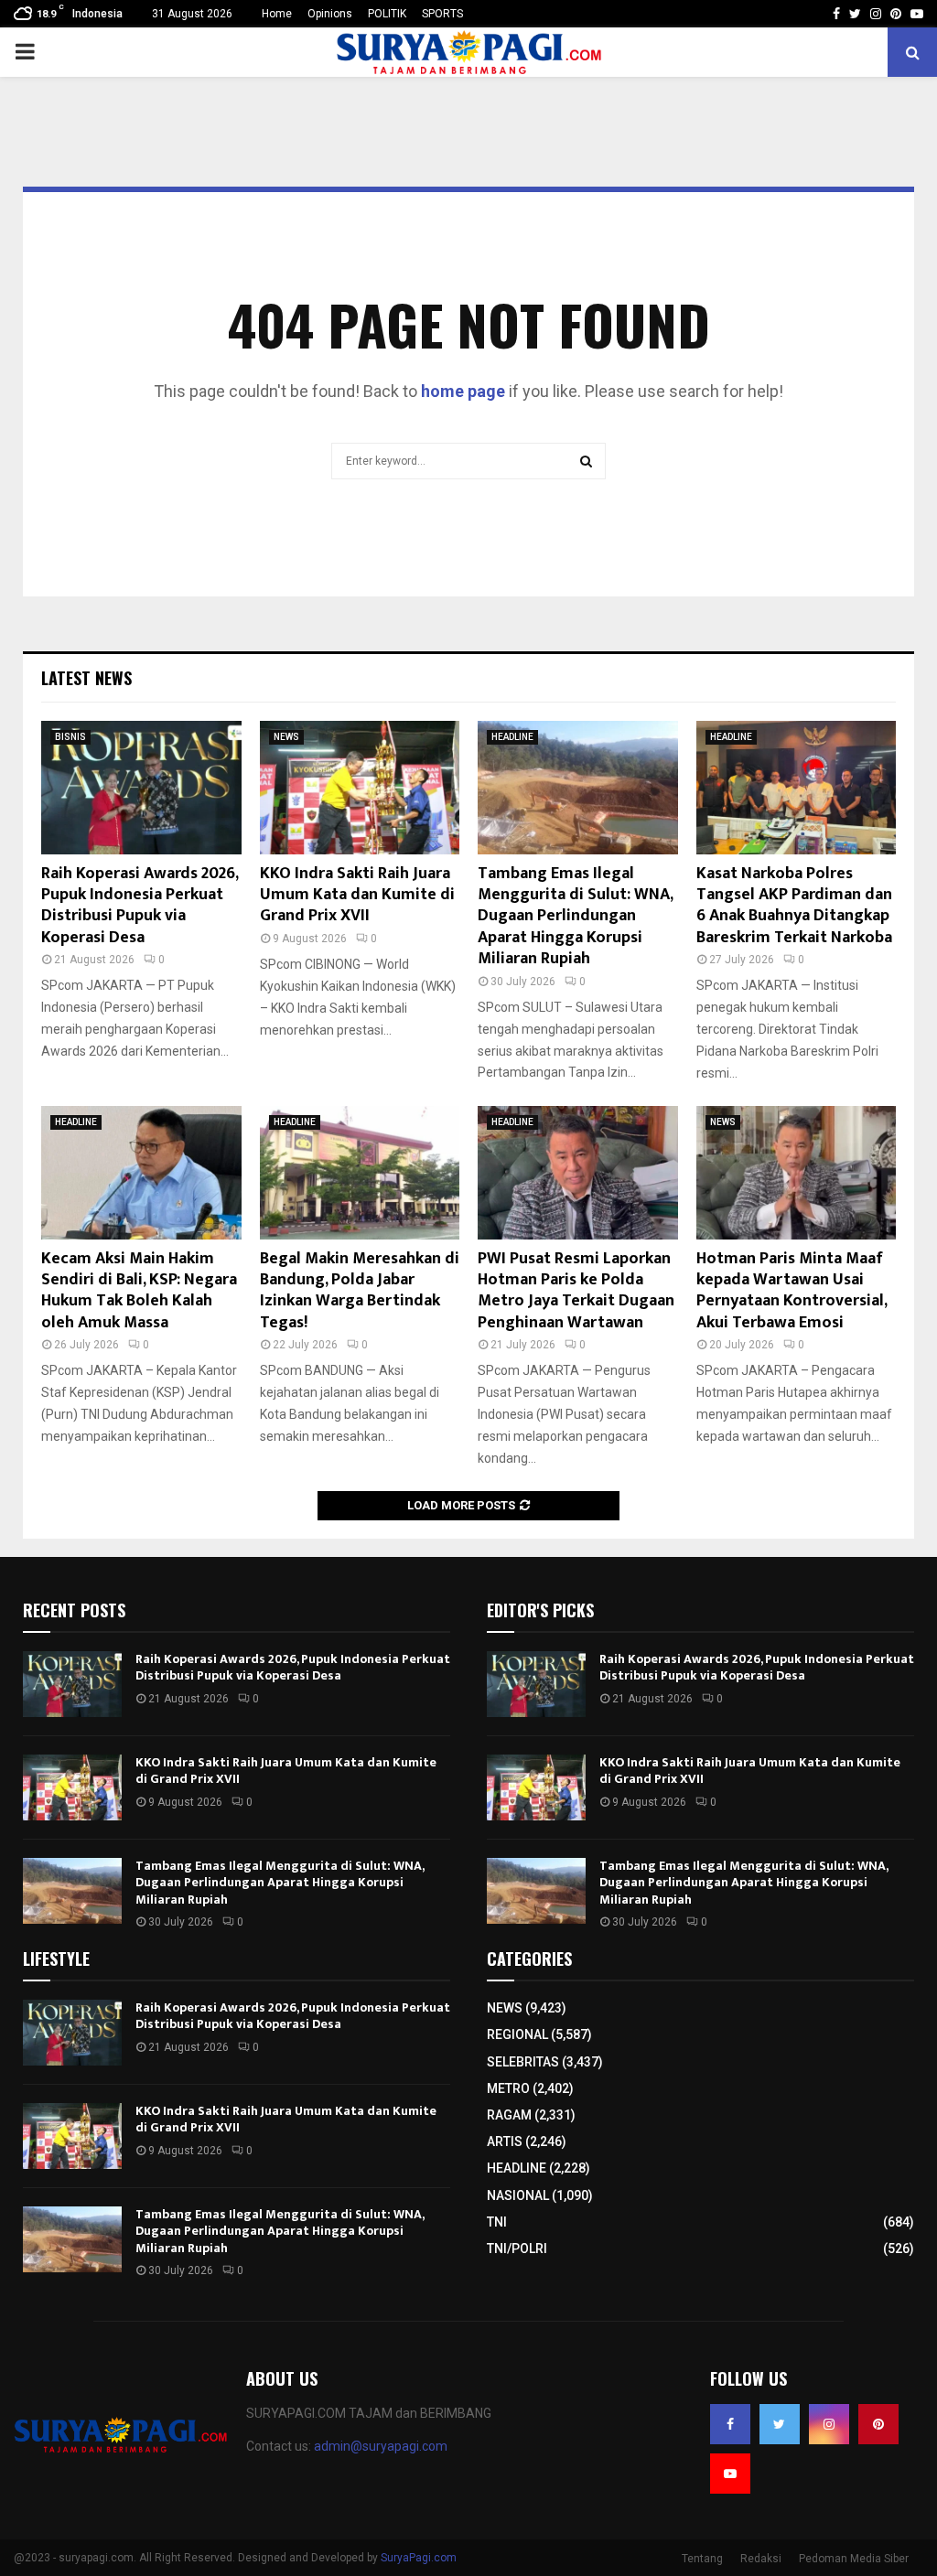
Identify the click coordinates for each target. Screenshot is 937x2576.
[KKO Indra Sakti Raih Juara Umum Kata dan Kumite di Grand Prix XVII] (360, 788)
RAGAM (509, 2115)
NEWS (286, 737)
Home (277, 14)
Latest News (86, 678)
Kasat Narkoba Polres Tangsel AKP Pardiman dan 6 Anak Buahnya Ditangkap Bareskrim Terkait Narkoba (794, 906)
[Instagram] (829, 2424)
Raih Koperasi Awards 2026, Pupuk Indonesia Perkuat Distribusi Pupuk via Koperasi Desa (140, 906)
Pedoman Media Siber (854, 2559)
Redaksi (761, 2559)
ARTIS (505, 2141)
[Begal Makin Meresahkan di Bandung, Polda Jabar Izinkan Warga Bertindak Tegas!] (360, 1173)
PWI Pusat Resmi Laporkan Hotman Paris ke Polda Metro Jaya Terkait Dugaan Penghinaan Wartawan (576, 1291)
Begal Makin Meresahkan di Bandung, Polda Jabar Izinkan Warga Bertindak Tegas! (360, 1291)
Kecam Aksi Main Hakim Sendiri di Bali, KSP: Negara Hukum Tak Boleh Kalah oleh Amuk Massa (139, 1291)
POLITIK (387, 14)
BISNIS (70, 737)
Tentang (702, 2559)
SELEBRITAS (523, 2062)
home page (463, 391)
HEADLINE (512, 737)
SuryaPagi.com (419, 2558)
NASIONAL (518, 2195)
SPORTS (442, 14)
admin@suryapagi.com (381, 2446)
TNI (497, 2222)
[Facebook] (730, 2424)
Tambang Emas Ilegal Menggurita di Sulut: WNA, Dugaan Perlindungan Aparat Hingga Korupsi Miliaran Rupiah (575, 917)
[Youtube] (730, 2474)
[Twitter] (780, 2424)
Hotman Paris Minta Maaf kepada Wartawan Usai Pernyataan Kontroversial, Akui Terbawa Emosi (792, 1291)
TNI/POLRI (517, 2249)
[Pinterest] (878, 2424)
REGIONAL (517, 2034)
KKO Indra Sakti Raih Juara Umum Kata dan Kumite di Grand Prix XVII (357, 895)
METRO (508, 2088)
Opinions (330, 14)
